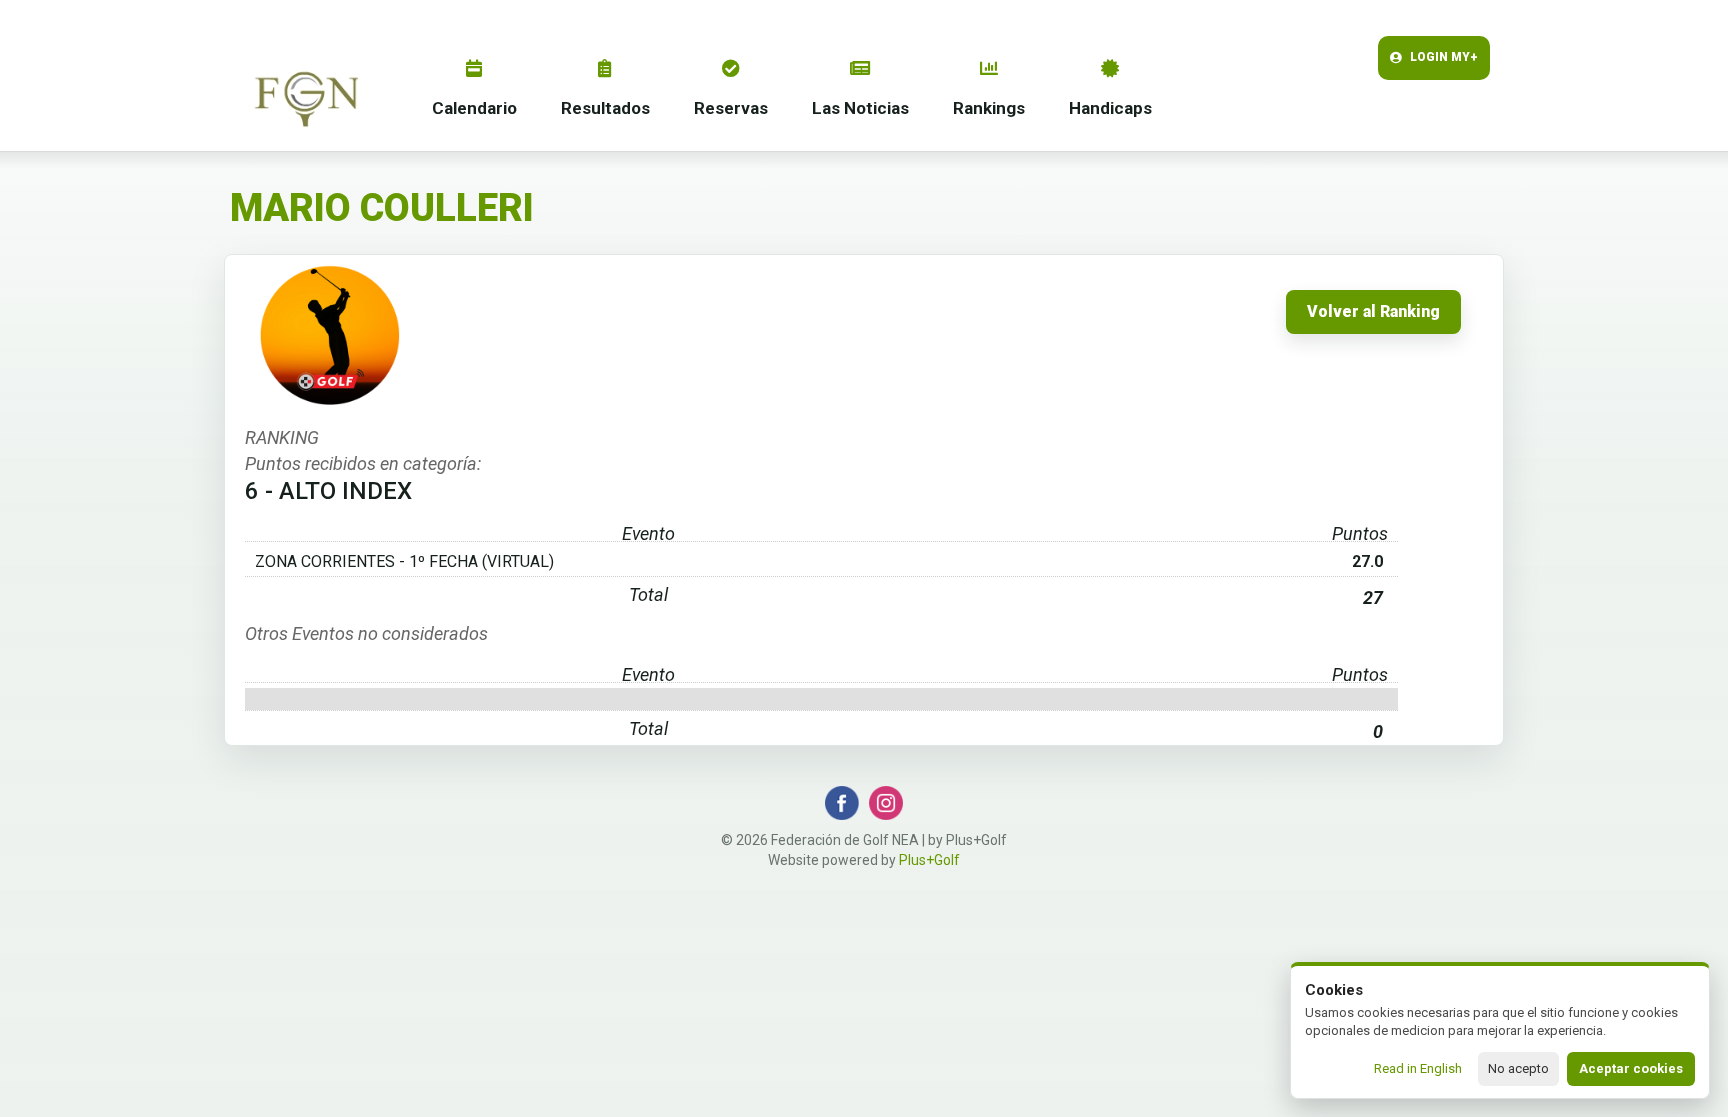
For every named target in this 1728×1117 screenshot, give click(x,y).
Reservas (731, 108)
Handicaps (1110, 108)
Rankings (989, 108)
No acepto (1518, 1068)
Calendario (474, 108)
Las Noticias (860, 108)
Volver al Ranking (1373, 312)
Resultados (605, 108)
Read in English (1418, 1068)
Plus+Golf (929, 860)
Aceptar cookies (1631, 1068)
